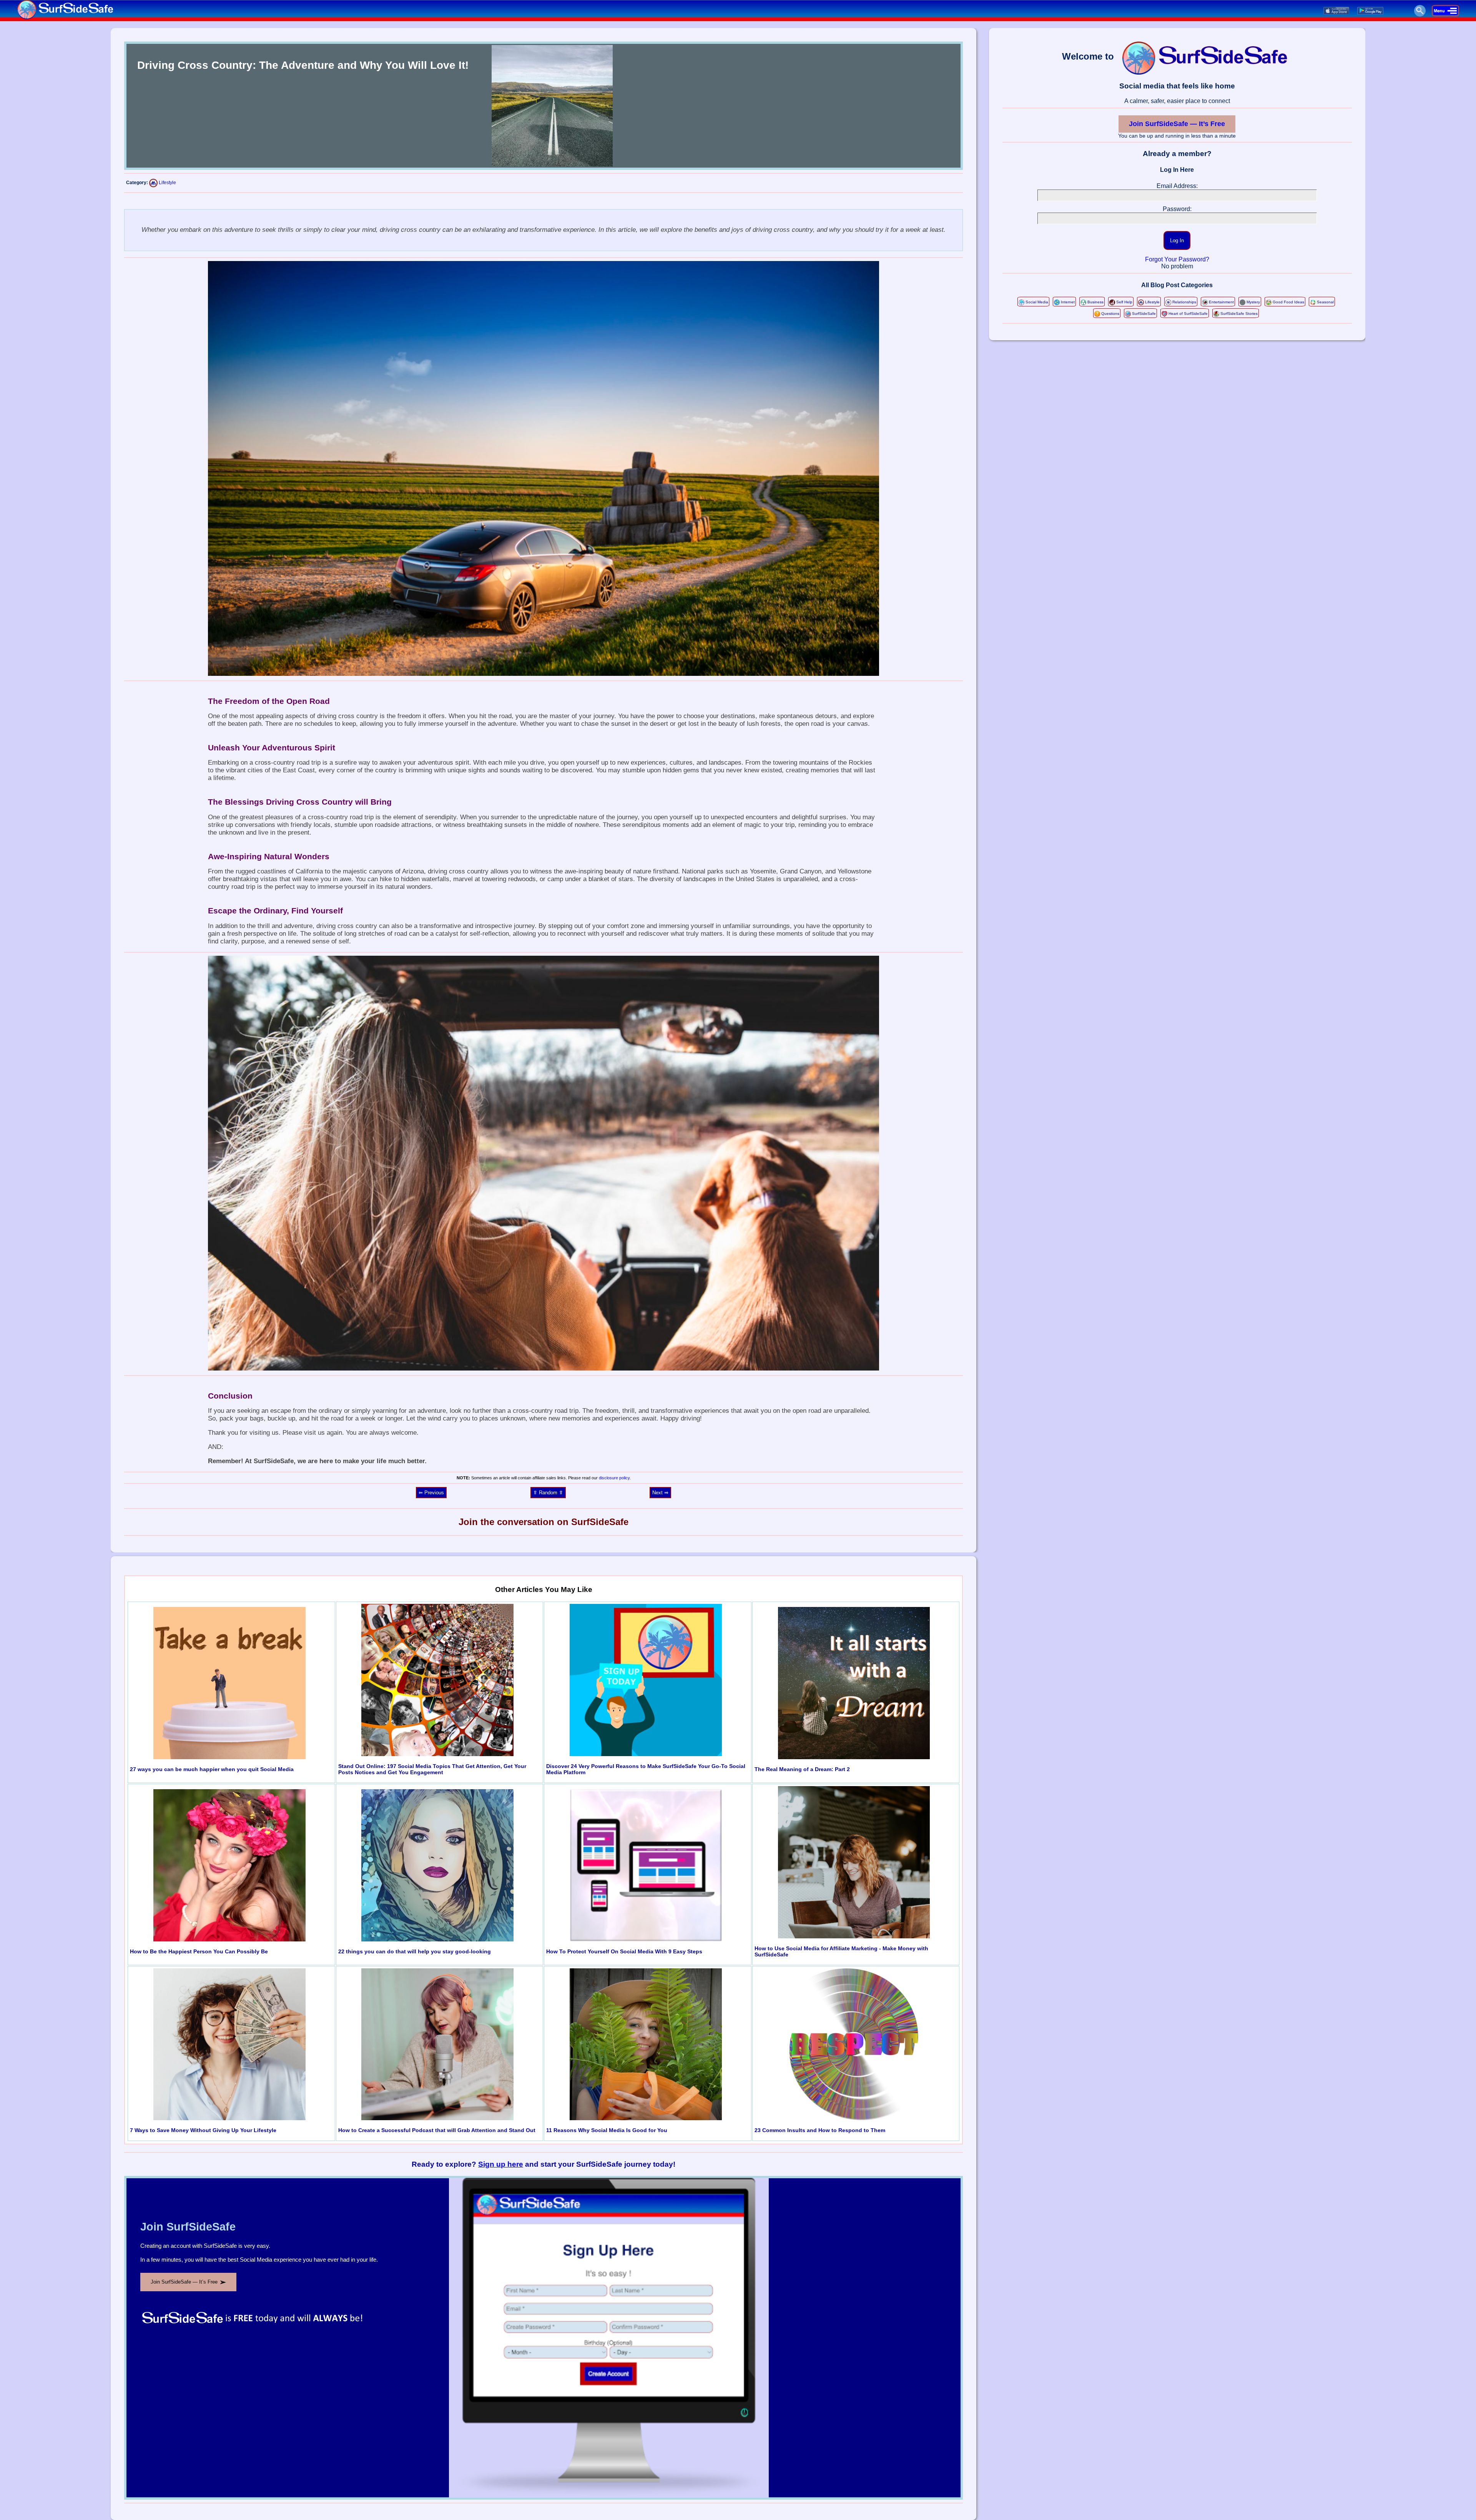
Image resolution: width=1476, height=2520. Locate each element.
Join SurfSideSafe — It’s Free (1177, 124)
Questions (1110, 314)
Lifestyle (167, 183)
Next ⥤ (660, 1493)
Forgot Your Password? (1177, 259)
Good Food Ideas (1288, 302)
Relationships (1184, 302)
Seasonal (1325, 302)
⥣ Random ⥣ (548, 1493)
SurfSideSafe (1144, 314)
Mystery (1253, 302)
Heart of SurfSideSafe (1188, 314)
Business (1095, 302)
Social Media (1037, 302)
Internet (1068, 302)
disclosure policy (614, 1478)
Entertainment (1221, 302)
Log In (1177, 240)
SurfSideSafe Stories (1239, 314)
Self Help (1124, 302)
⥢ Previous (431, 1493)
